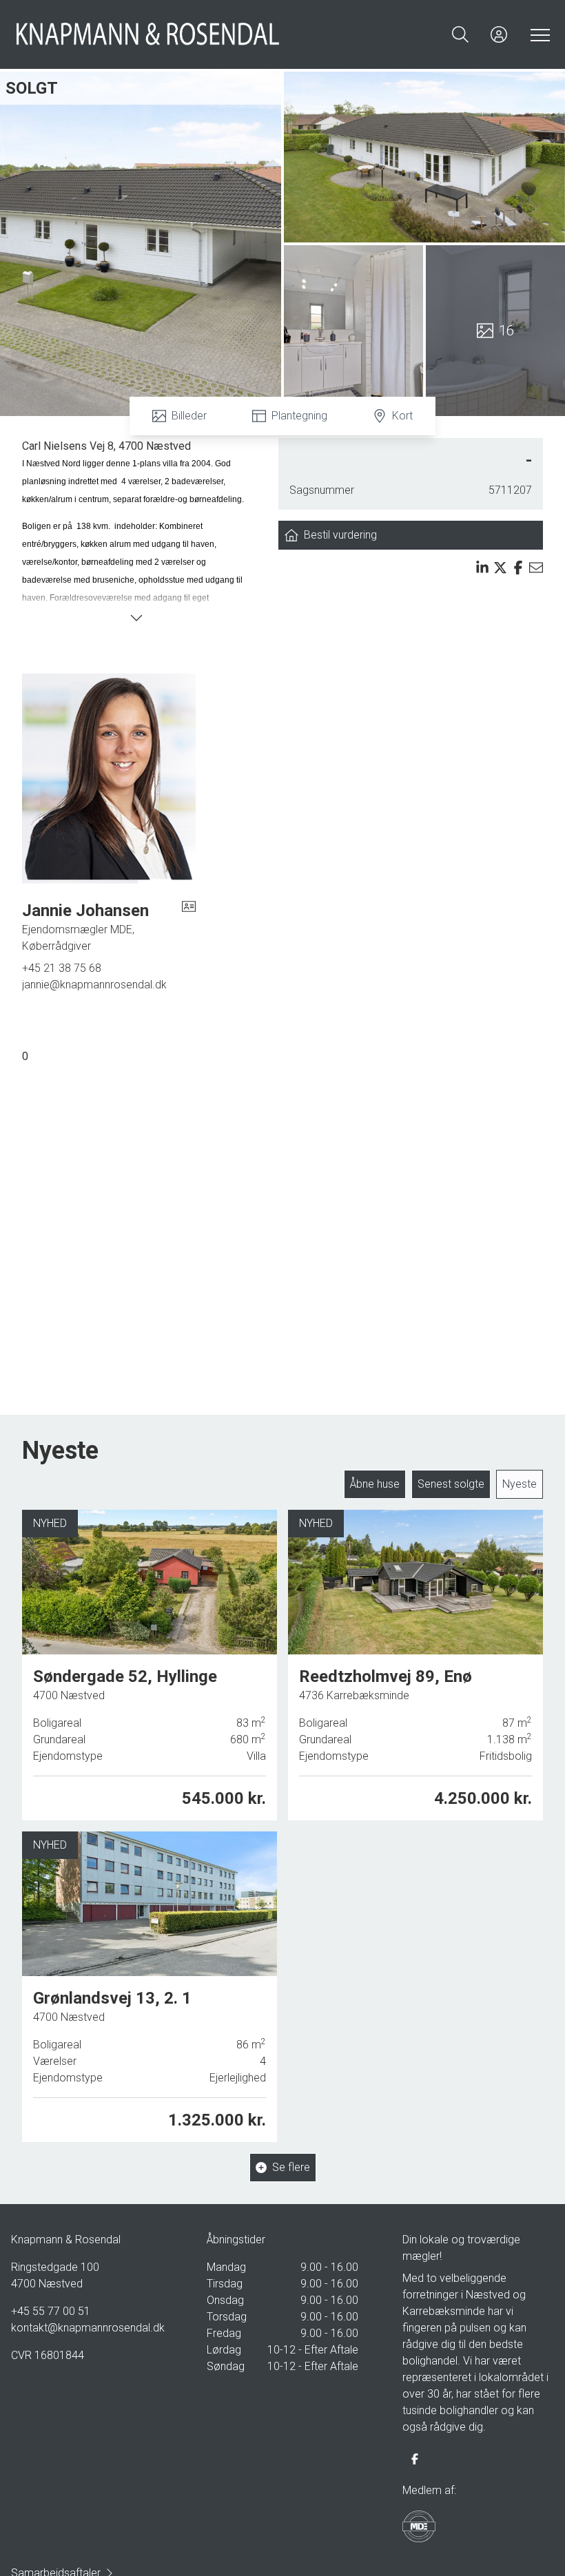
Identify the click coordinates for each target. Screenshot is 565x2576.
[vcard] (189, 927)
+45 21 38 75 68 (62, 968)
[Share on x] (500, 568)
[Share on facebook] (518, 568)
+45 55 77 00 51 (51, 2311)
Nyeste (520, 1484)
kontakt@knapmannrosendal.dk (87, 2328)
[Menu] (537, 34)
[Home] (148, 34)
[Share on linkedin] (482, 568)
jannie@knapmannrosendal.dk (94, 985)
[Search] (460, 34)
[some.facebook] (415, 2459)
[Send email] (536, 568)
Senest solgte (451, 1484)
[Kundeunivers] (499, 34)
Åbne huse (375, 1484)
